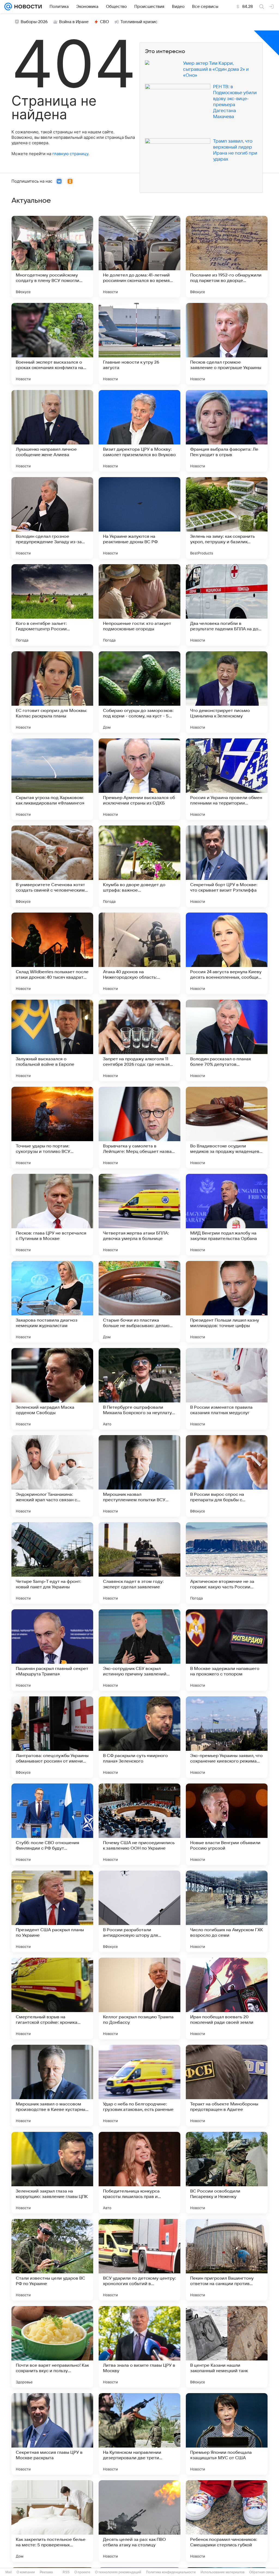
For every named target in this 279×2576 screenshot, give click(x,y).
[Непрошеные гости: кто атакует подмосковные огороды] (139, 605)
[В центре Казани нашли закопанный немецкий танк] (227, 2347)
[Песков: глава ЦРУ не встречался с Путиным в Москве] (52, 1215)
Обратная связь (262, 2572)
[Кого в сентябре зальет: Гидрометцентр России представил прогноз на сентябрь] (52, 605)
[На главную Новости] (27, 7)
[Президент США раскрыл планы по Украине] (52, 1911)
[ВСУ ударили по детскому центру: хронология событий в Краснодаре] (139, 2260)
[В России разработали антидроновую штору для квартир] (139, 1911)
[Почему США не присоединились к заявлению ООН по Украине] (139, 1824)
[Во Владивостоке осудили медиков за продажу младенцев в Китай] (227, 1128)
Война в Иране (74, 22)
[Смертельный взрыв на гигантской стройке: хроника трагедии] (52, 1998)
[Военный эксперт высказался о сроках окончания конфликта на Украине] (52, 344)
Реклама (46, 2572)
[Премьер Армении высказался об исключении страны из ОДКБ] (139, 779)
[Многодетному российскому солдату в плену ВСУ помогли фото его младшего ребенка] (52, 257)
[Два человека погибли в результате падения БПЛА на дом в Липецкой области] (227, 605)
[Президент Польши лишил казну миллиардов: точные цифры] (227, 1302)
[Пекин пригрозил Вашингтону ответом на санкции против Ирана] (227, 2260)
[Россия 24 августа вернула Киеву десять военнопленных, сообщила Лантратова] (227, 953)
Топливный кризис (139, 22)
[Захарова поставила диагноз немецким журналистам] (52, 1302)
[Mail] (8, 7)
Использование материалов (222, 2572)
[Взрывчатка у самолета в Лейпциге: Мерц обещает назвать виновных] (139, 1128)
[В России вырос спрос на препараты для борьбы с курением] (227, 1476)
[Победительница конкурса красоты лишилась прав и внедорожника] (139, 2173)
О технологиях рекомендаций (118, 2572)
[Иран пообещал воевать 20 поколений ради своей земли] (227, 1998)
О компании (26, 2572)
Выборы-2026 (34, 22)
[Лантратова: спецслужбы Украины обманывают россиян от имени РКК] (52, 1737)
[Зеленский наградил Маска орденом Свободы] (52, 1389)
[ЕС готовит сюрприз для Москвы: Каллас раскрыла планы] (52, 692)
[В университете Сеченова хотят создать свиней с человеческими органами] (52, 866)
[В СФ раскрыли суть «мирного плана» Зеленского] (139, 1737)
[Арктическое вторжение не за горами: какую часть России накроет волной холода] (227, 1563)
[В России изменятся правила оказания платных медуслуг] (227, 1389)
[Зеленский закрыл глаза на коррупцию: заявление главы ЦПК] (52, 2173)
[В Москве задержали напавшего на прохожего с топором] (227, 1650)
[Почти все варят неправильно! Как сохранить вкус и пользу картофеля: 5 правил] (52, 2347)
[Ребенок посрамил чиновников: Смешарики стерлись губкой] (227, 2521)
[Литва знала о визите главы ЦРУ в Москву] (139, 2347)
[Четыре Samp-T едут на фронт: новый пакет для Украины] (52, 1563)
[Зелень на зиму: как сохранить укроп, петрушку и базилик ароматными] (227, 518)
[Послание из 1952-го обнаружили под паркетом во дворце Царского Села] (227, 257)
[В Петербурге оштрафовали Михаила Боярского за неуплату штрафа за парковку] (139, 1389)
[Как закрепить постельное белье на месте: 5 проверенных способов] (52, 2521)
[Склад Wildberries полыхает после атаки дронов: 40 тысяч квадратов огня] (52, 953)
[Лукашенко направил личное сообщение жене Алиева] (52, 431)
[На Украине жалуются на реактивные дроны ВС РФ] (139, 518)
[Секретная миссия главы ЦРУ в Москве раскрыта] (52, 2434)
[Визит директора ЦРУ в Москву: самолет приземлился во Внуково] (139, 431)
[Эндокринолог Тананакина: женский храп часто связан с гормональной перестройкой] (52, 1476)
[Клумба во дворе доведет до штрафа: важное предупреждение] (139, 866)
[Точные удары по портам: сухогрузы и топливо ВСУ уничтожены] (52, 1128)
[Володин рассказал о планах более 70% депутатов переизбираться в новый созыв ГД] (227, 1040)
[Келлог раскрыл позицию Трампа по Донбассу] (139, 1998)
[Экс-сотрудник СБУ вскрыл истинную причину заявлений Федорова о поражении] (139, 1650)
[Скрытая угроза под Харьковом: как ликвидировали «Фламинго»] (52, 779)
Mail (9, 2572)
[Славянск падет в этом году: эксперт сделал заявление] (139, 1563)
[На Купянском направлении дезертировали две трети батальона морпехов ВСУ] (139, 2434)
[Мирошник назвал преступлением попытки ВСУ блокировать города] (139, 1476)
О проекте (82, 2572)
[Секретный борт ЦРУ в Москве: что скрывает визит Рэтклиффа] (227, 866)
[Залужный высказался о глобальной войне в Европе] (52, 1040)
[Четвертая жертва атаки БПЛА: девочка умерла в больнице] (139, 1215)
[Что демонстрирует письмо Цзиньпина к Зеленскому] (227, 692)
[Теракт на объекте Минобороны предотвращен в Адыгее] (227, 2086)
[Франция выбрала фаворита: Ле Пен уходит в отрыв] (227, 431)
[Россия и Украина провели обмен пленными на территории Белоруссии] (227, 779)
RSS (66, 2572)
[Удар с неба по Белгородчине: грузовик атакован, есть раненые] (139, 2086)
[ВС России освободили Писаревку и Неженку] (227, 2173)
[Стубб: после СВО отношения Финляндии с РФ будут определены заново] (52, 1824)
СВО (104, 22)
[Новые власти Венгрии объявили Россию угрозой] (227, 1824)
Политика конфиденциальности (171, 2572)
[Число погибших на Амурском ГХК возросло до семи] (227, 1911)
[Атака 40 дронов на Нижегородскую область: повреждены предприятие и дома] (139, 953)
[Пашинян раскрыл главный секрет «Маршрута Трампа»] (52, 1650)
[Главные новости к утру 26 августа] (139, 344)
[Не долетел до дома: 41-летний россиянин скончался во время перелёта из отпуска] (139, 257)
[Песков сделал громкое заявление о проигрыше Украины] (227, 344)
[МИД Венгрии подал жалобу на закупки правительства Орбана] (227, 1215)
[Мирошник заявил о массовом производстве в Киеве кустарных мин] (52, 2086)
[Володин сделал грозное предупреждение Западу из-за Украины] (52, 518)
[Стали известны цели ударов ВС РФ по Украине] (52, 2260)
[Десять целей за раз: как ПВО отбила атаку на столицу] (139, 2521)
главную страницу (70, 154)
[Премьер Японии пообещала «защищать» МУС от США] (227, 2434)
